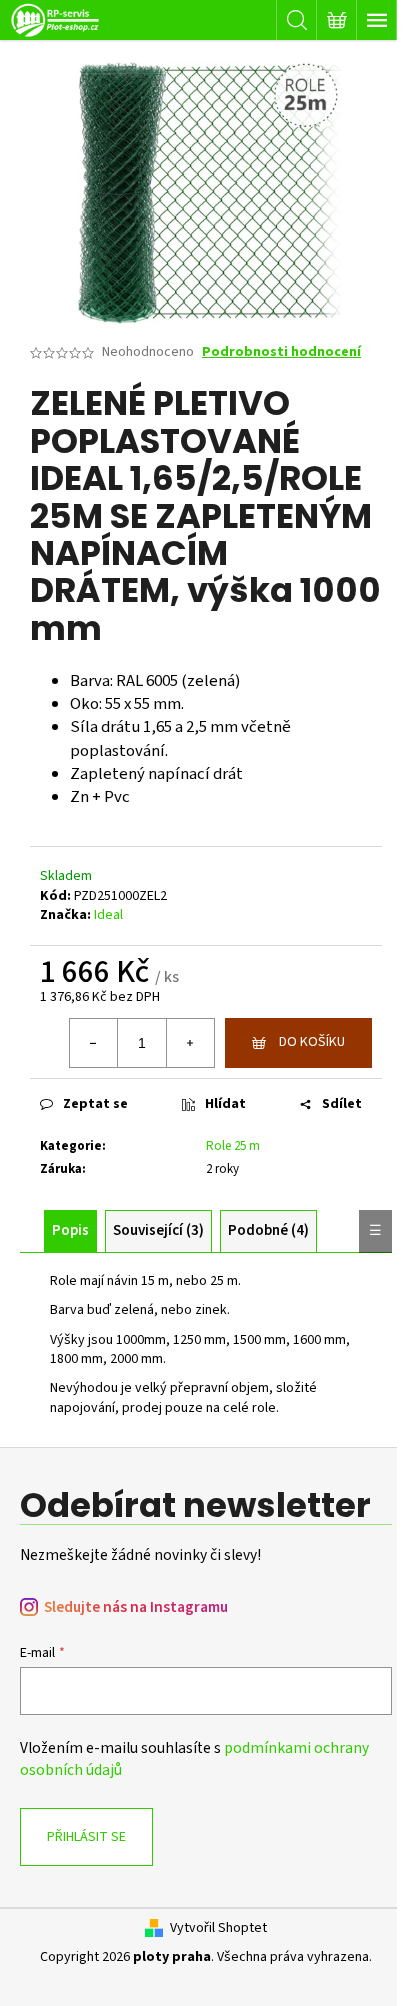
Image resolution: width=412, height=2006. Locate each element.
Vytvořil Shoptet (218, 1928)
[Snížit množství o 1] (94, 1043)
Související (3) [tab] (158, 1230)
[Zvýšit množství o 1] (190, 1043)
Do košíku (312, 1042)
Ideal (108, 915)
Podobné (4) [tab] (268, 1230)
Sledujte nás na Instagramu (136, 1607)
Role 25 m (233, 1146)
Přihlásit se (86, 1837)
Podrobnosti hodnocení (281, 352)
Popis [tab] (70, 1230)
